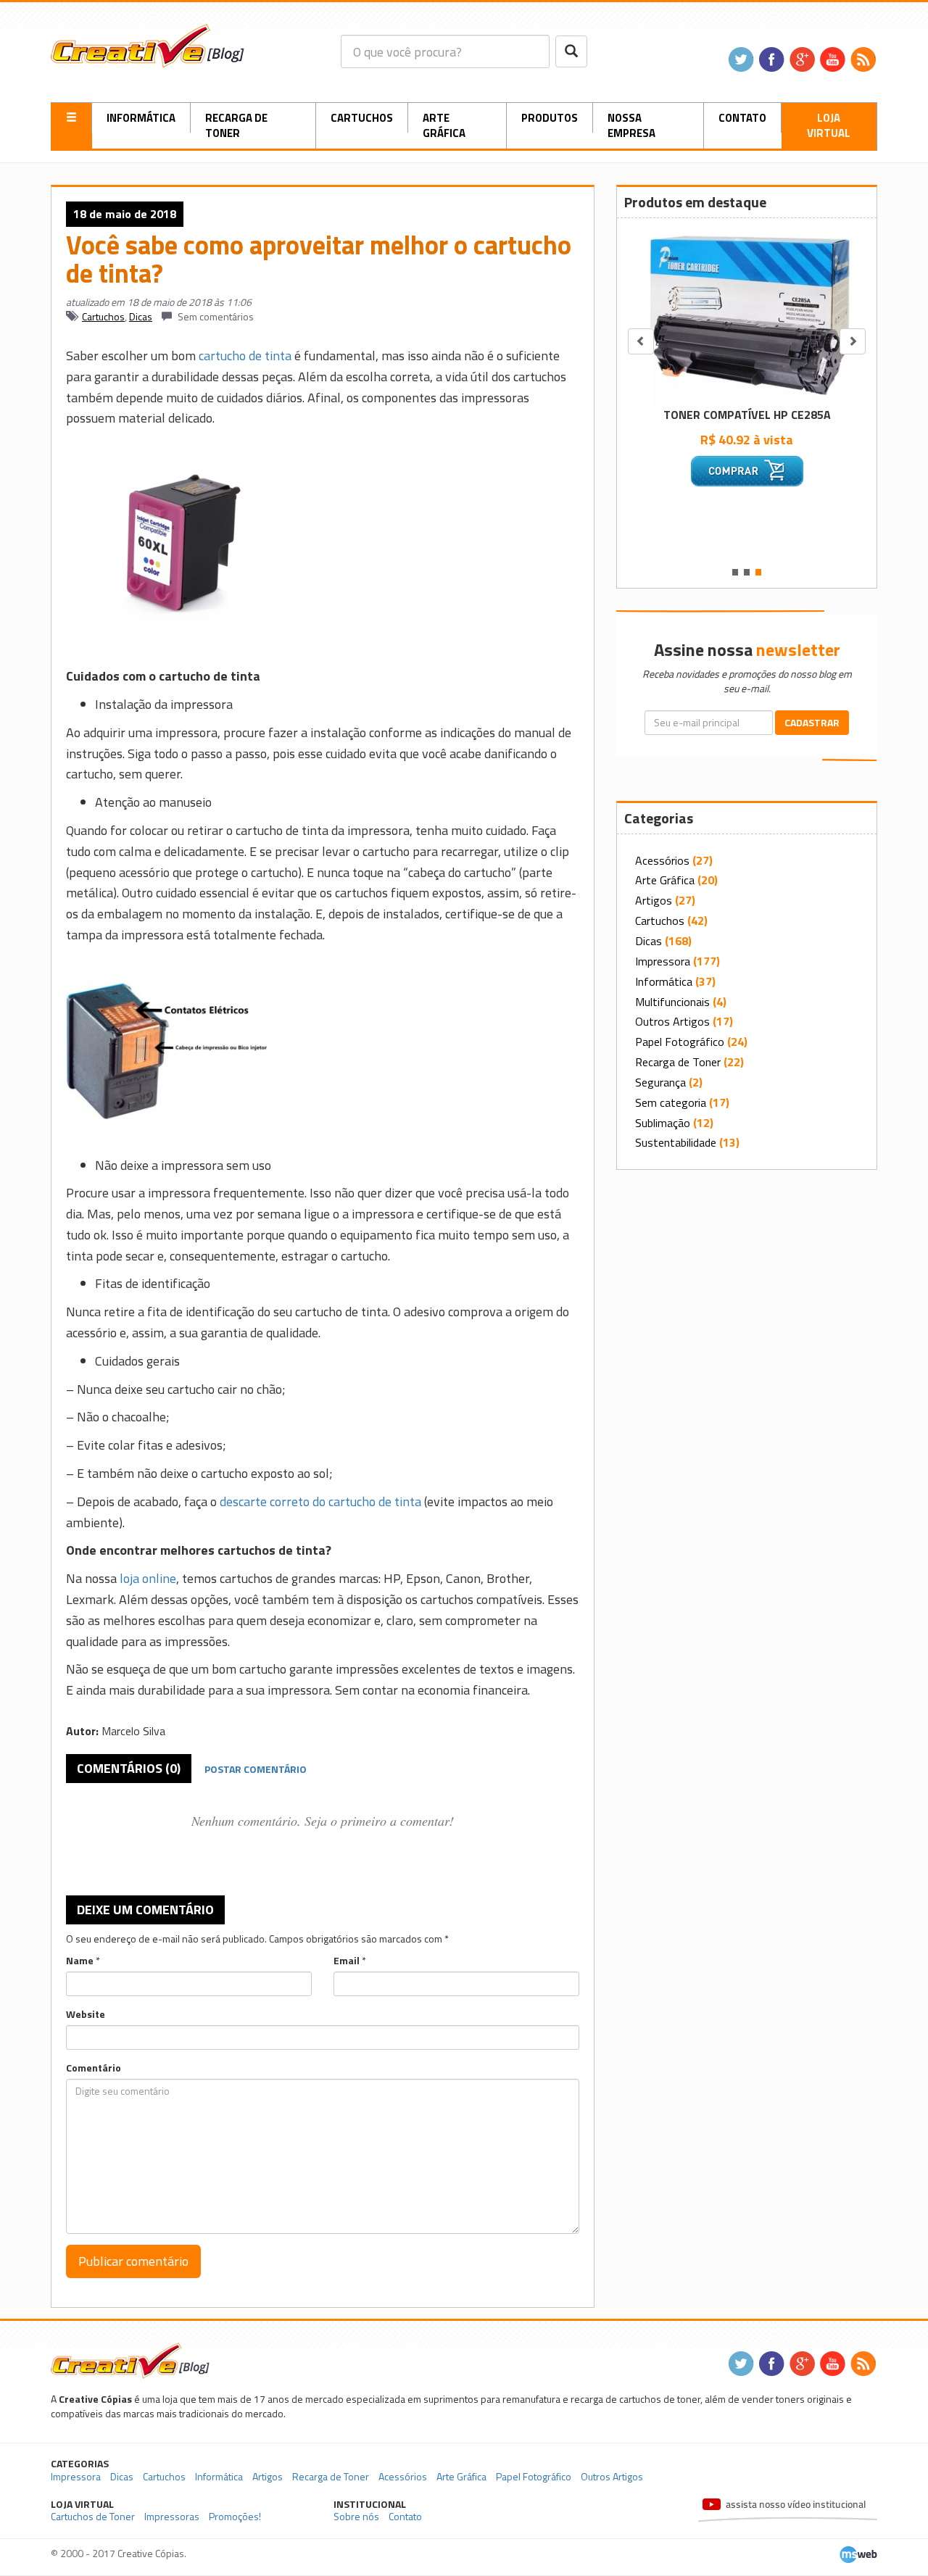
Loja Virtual (829, 125)
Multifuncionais (672, 1002)
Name (80, 1961)
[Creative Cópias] (130, 2360)
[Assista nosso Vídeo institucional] (788, 2511)
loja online (148, 1578)
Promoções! (235, 2516)
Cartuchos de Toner (93, 2516)
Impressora (663, 961)
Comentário (94, 2068)
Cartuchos (362, 118)
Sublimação (663, 1123)
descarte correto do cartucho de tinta (320, 1501)
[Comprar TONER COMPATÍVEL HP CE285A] (747, 471)
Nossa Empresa (631, 125)
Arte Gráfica (444, 125)
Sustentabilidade (676, 1142)
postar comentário (256, 1769)
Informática (141, 118)
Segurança (660, 1082)
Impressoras (172, 2516)
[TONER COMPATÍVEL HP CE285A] (747, 314)
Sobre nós (356, 2516)
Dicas (141, 316)
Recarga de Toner (236, 125)
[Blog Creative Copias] (148, 45)
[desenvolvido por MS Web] (858, 2553)
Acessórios (662, 860)
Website (86, 2014)
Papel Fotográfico (680, 1042)
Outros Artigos (672, 1021)
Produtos (550, 118)
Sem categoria (671, 1102)
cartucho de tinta (245, 356)
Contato (742, 118)
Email (347, 1961)
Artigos (654, 900)
